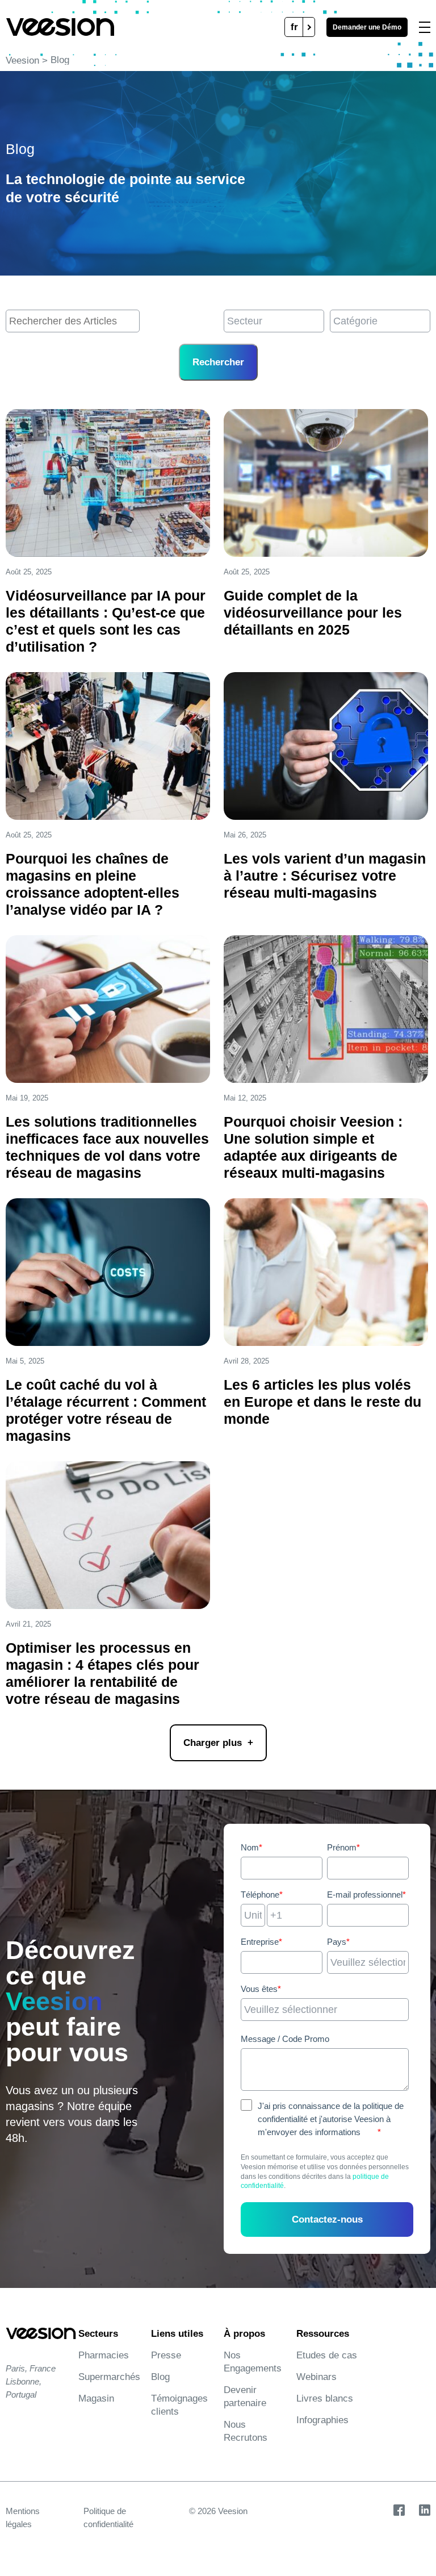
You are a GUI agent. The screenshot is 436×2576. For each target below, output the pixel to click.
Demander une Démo (367, 27)
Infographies (322, 2420)
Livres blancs (325, 2398)
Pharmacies (104, 2355)
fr (294, 27)
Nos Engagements (253, 2362)
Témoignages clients (179, 2405)
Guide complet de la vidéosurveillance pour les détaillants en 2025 (313, 612)
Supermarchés (109, 2377)
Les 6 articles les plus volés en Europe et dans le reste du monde (322, 1402)
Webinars (316, 2377)
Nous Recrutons (246, 2431)
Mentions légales (23, 2517)
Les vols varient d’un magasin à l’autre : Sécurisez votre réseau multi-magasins (325, 876)
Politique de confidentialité (108, 2517)
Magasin (96, 2398)
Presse (166, 2355)
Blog (160, 2377)
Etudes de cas (327, 2355)
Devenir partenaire (245, 2396)
